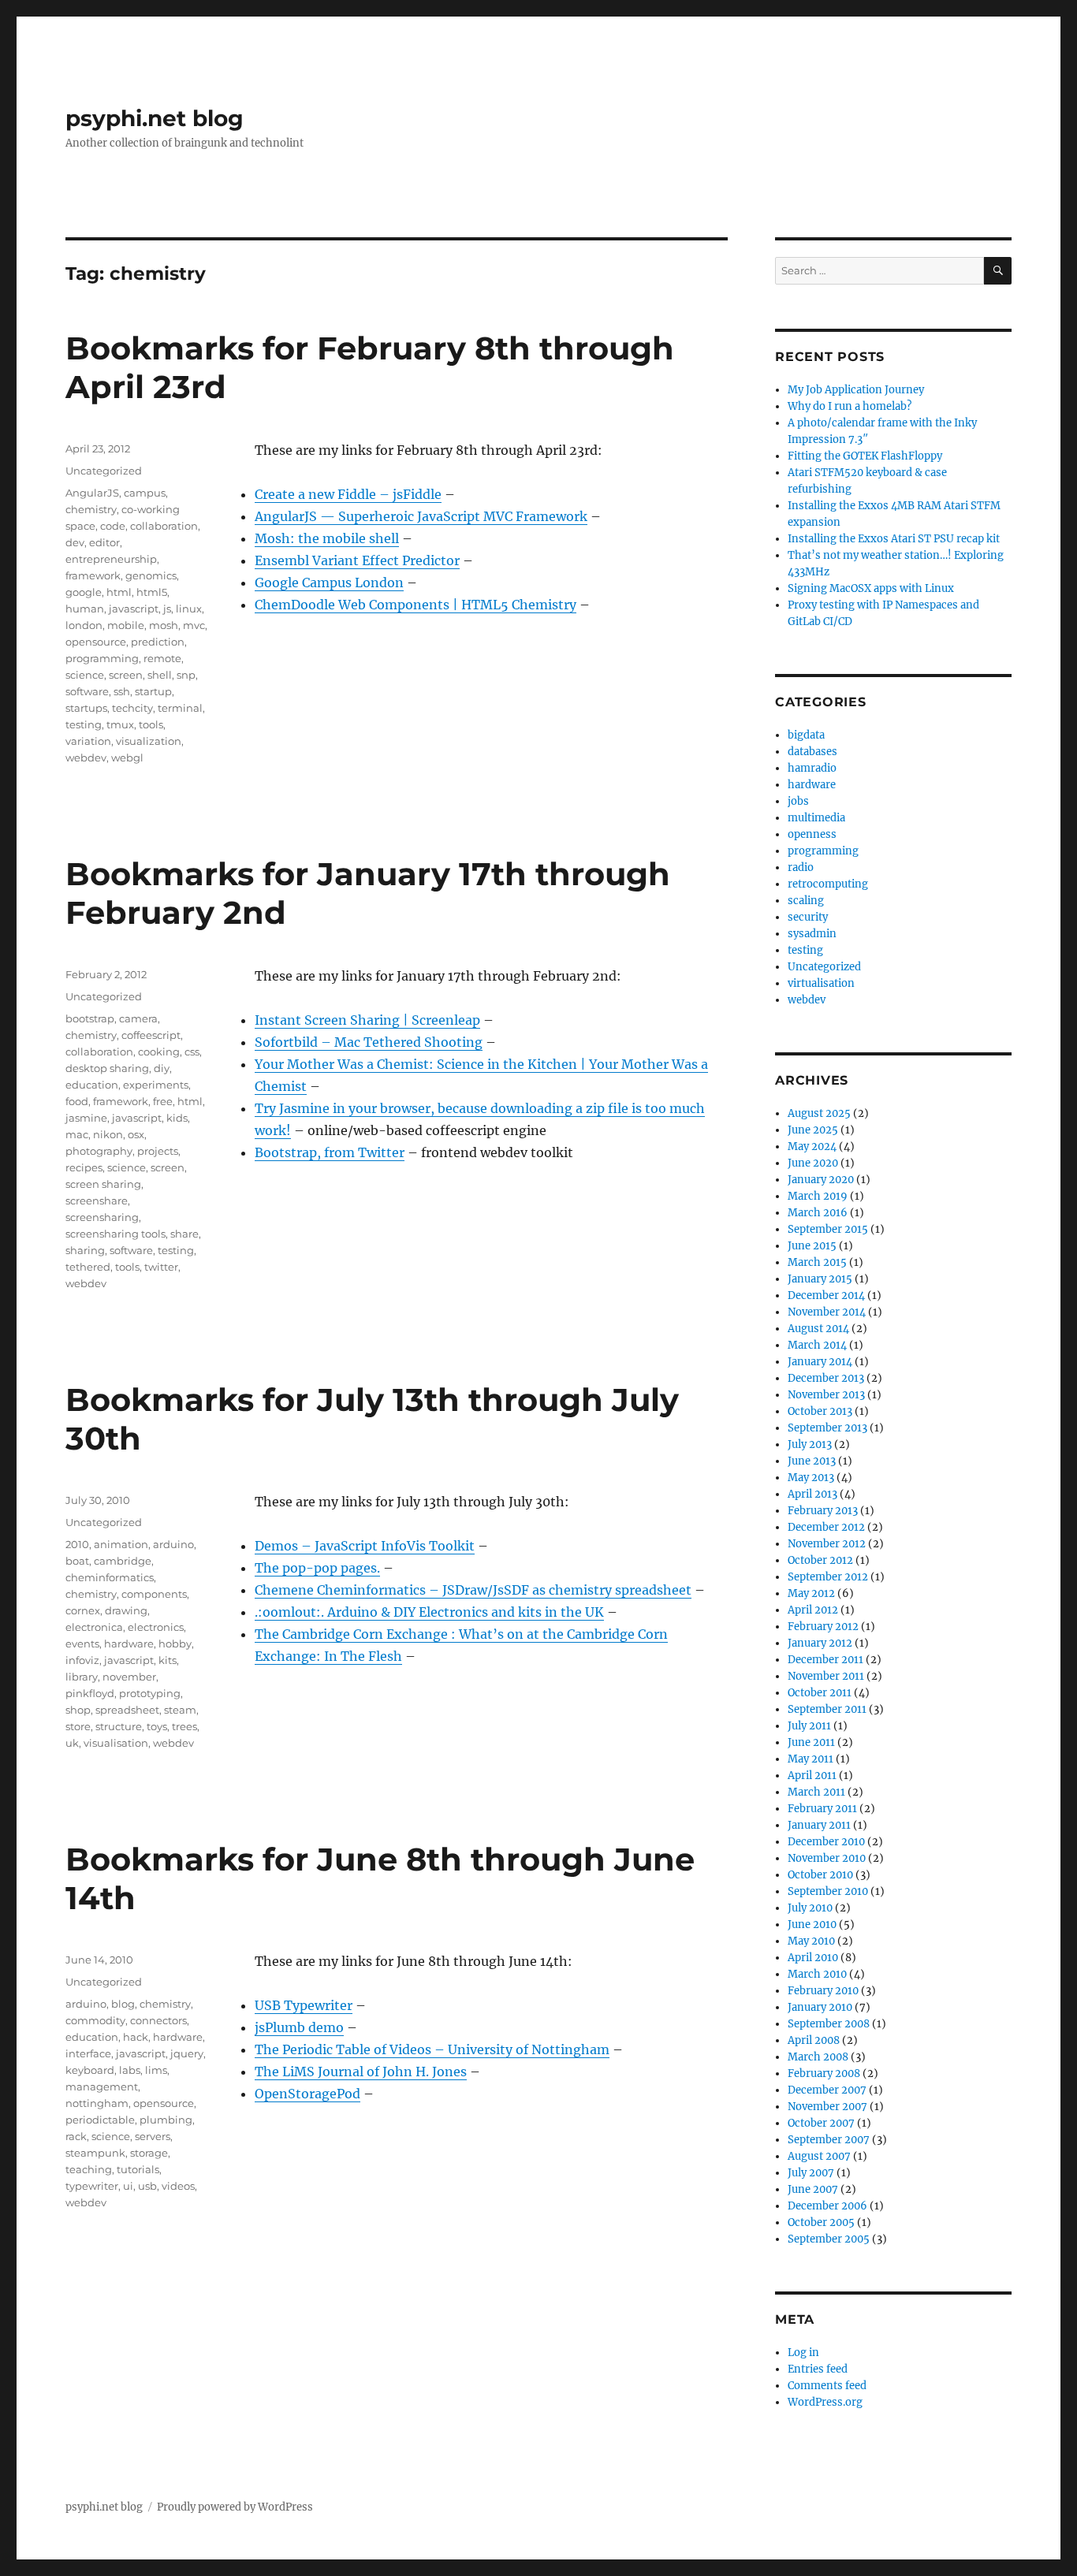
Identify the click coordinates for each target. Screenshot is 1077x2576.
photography (99, 1151)
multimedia (816, 818)
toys (157, 1726)
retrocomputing (828, 884)
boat (77, 1561)
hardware (129, 1644)
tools (151, 724)
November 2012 (827, 1544)
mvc (194, 625)
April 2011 (812, 1776)
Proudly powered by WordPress (235, 2507)
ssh (122, 691)
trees (184, 1726)
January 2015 (820, 1279)
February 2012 (823, 1627)
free (163, 1101)
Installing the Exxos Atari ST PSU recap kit (894, 539)
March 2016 (818, 1213)
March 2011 (816, 1792)
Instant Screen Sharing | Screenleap (367, 1020)
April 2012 (813, 1610)
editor (104, 542)
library (82, 1677)
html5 (152, 592)
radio (801, 867)
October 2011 (820, 1693)
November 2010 (827, 1858)
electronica (94, 1627)
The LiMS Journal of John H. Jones (361, 2072)
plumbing (166, 2120)
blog (123, 2004)
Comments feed (827, 2386)
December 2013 (826, 1378)
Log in (803, 2353)
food (77, 1101)
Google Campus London (329, 583)
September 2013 (827, 1428)
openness (812, 834)
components (154, 1594)
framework (93, 575)
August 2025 (819, 1113)
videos (178, 2186)
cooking (159, 1052)
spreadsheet (127, 1710)
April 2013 (812, 1494)
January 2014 (820, 1362)
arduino (173, 1544)
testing (84, 724)
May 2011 (811, 1759)
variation (88, 741)
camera (138, 1018)
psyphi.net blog (155, 118)
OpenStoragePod (307, 2094)
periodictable (100, 2120)
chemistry (91, 509)
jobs (798, 801)
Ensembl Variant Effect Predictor (357, 560)
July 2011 (809, 1726)
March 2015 (817, 1262)
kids (177, 1118)
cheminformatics (110, 1577)
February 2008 (824, 2073)
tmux (120, 724)
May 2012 (811, 1593)
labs (130, 2070)
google (84, 592)
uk (72, 1743)
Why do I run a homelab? (850, 406)
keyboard (90, 2070)
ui (128, 2186)
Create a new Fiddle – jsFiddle (348, 494)
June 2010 (812, 1925)
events (82, 1644)
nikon (108, 1134)
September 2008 (829, 2024)
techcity (132, 708)
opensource (96, 642)
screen (126, 675)
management (102, 2086)
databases (812, 752)
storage (149, 2153)
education (92, 1085)
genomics (151, 575)
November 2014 (827, 1312)
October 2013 (820, 1411)
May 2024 (812, 1147)
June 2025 (813, 1130)
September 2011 (827, 1709)
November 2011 (826, 1676)
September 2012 (828, 1577)
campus (145, 493)
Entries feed (818, 2369)
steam (180, 1710)
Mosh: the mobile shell (327, 538)
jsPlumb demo (299, 2027)
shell (160, 675)
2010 (77, 1544)
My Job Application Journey (856, 390)
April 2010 (813, 1958)
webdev (86, 758)
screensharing (102, 1217)
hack (136, 2037)
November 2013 (826, 1395)
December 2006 (827, 2206)
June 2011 (811, 1742)
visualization (149, 741)
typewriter (92, 2186)
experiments (156, 1085)
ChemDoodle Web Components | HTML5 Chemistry (416, 605)
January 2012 (820, 1643)
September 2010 (828, 1891)
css (192, 1052)
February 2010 (823, 1991)
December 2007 (827, 2090)
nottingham (97, 2103)
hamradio (812, 768)
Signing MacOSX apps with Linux (871, 588)
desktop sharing (107, 1068)
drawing (126, 1610)
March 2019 (818, 1196)
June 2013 (812, 1461)
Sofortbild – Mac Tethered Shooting (369, 1042)
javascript (134, 609)
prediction (158, 642)
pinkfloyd (90, 1693)
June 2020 (813, 1163)
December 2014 (826, 1295)
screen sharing (103, 1184)
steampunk (95, 2153)
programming (102, 658)
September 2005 (829, 2239)
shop (78, 1710)
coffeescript (151, 1035)
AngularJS (92, 493)
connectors (158, 2020)
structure (119, 1726)
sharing (85, 1250)
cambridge (123, 1561)
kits (168, 1660)
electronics (156, 1627)
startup (153, 691)
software (87, 691)
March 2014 (817, 1345)
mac (77, 1134)
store (78, 1726)
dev (75, 542)
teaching (89, 2169)
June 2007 (813, 2189)
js (167, 609)
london (84, 625)
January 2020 (821, 1180)
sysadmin (812, 934)
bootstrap (90, 1018)
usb (147, 2186)
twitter (161, 1267)
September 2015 (828, 1229)
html (119, 592)
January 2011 (819, 1825)
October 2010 (820, 1875)
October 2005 (821, 2222)
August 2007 (819, 2156)
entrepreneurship (111, 559)
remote (162, 658)
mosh (164, 625)
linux (189, 609)
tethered (88, 1267)
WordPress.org (825, 2402)
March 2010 (817, 1974)
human (85, 609)
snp (186, 675)
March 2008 (818, 2057)
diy (162, 1068)
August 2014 (818, 1329)
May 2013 (811, 1478)
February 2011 (822, 1809)
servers (153, 2136)
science (85, 675)
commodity (95, 2020)
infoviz (82, 1660)
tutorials (138, 2169)
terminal (180, 708)
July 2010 (810, 1908)
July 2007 (811, 2173)
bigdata (806, 735)
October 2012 (820, 1560)
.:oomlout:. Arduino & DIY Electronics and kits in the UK (429, 1612)
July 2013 (810, 1444)
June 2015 (812, 1246)
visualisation (116, 1743)
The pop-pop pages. (317, 1568)
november (129, 1677)
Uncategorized (104, 471)
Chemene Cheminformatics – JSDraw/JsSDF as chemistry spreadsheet (473, 1590)
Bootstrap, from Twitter (330, 1152)
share (184, 1234)
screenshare (97, 1201)
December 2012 (826, 1527)
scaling (806, 901)
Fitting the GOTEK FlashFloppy (865, 456)
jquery (187, 2053)
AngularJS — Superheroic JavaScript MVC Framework (421, 516)
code (113, 526)
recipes (84, 1167)
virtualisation (821, 983)
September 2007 (829, 2140)
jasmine (86, 1118)
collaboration (164, 526)
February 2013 (823, 1511)
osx (136, 1134)
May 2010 (811, 1941)
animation (121, 1544)
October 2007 (821, 2123)
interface (88, 2053)
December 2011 (825, 1660)
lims (156, 2070)
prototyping (150, 1693)
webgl (127, 758)
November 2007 (827, 2107)
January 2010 (820, 2007)
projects (158, 1151)
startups (86, 708)
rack (76, 2136)
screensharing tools (116, 1234)
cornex (83, 1610)
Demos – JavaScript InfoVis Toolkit (365, 1546)
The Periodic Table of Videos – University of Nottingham (432, 2049)
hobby (175, 1644)
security (808, 917)
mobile (126, 625)
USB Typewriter (304, 2005)
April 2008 (814, 2040)
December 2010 (826, 1842)
